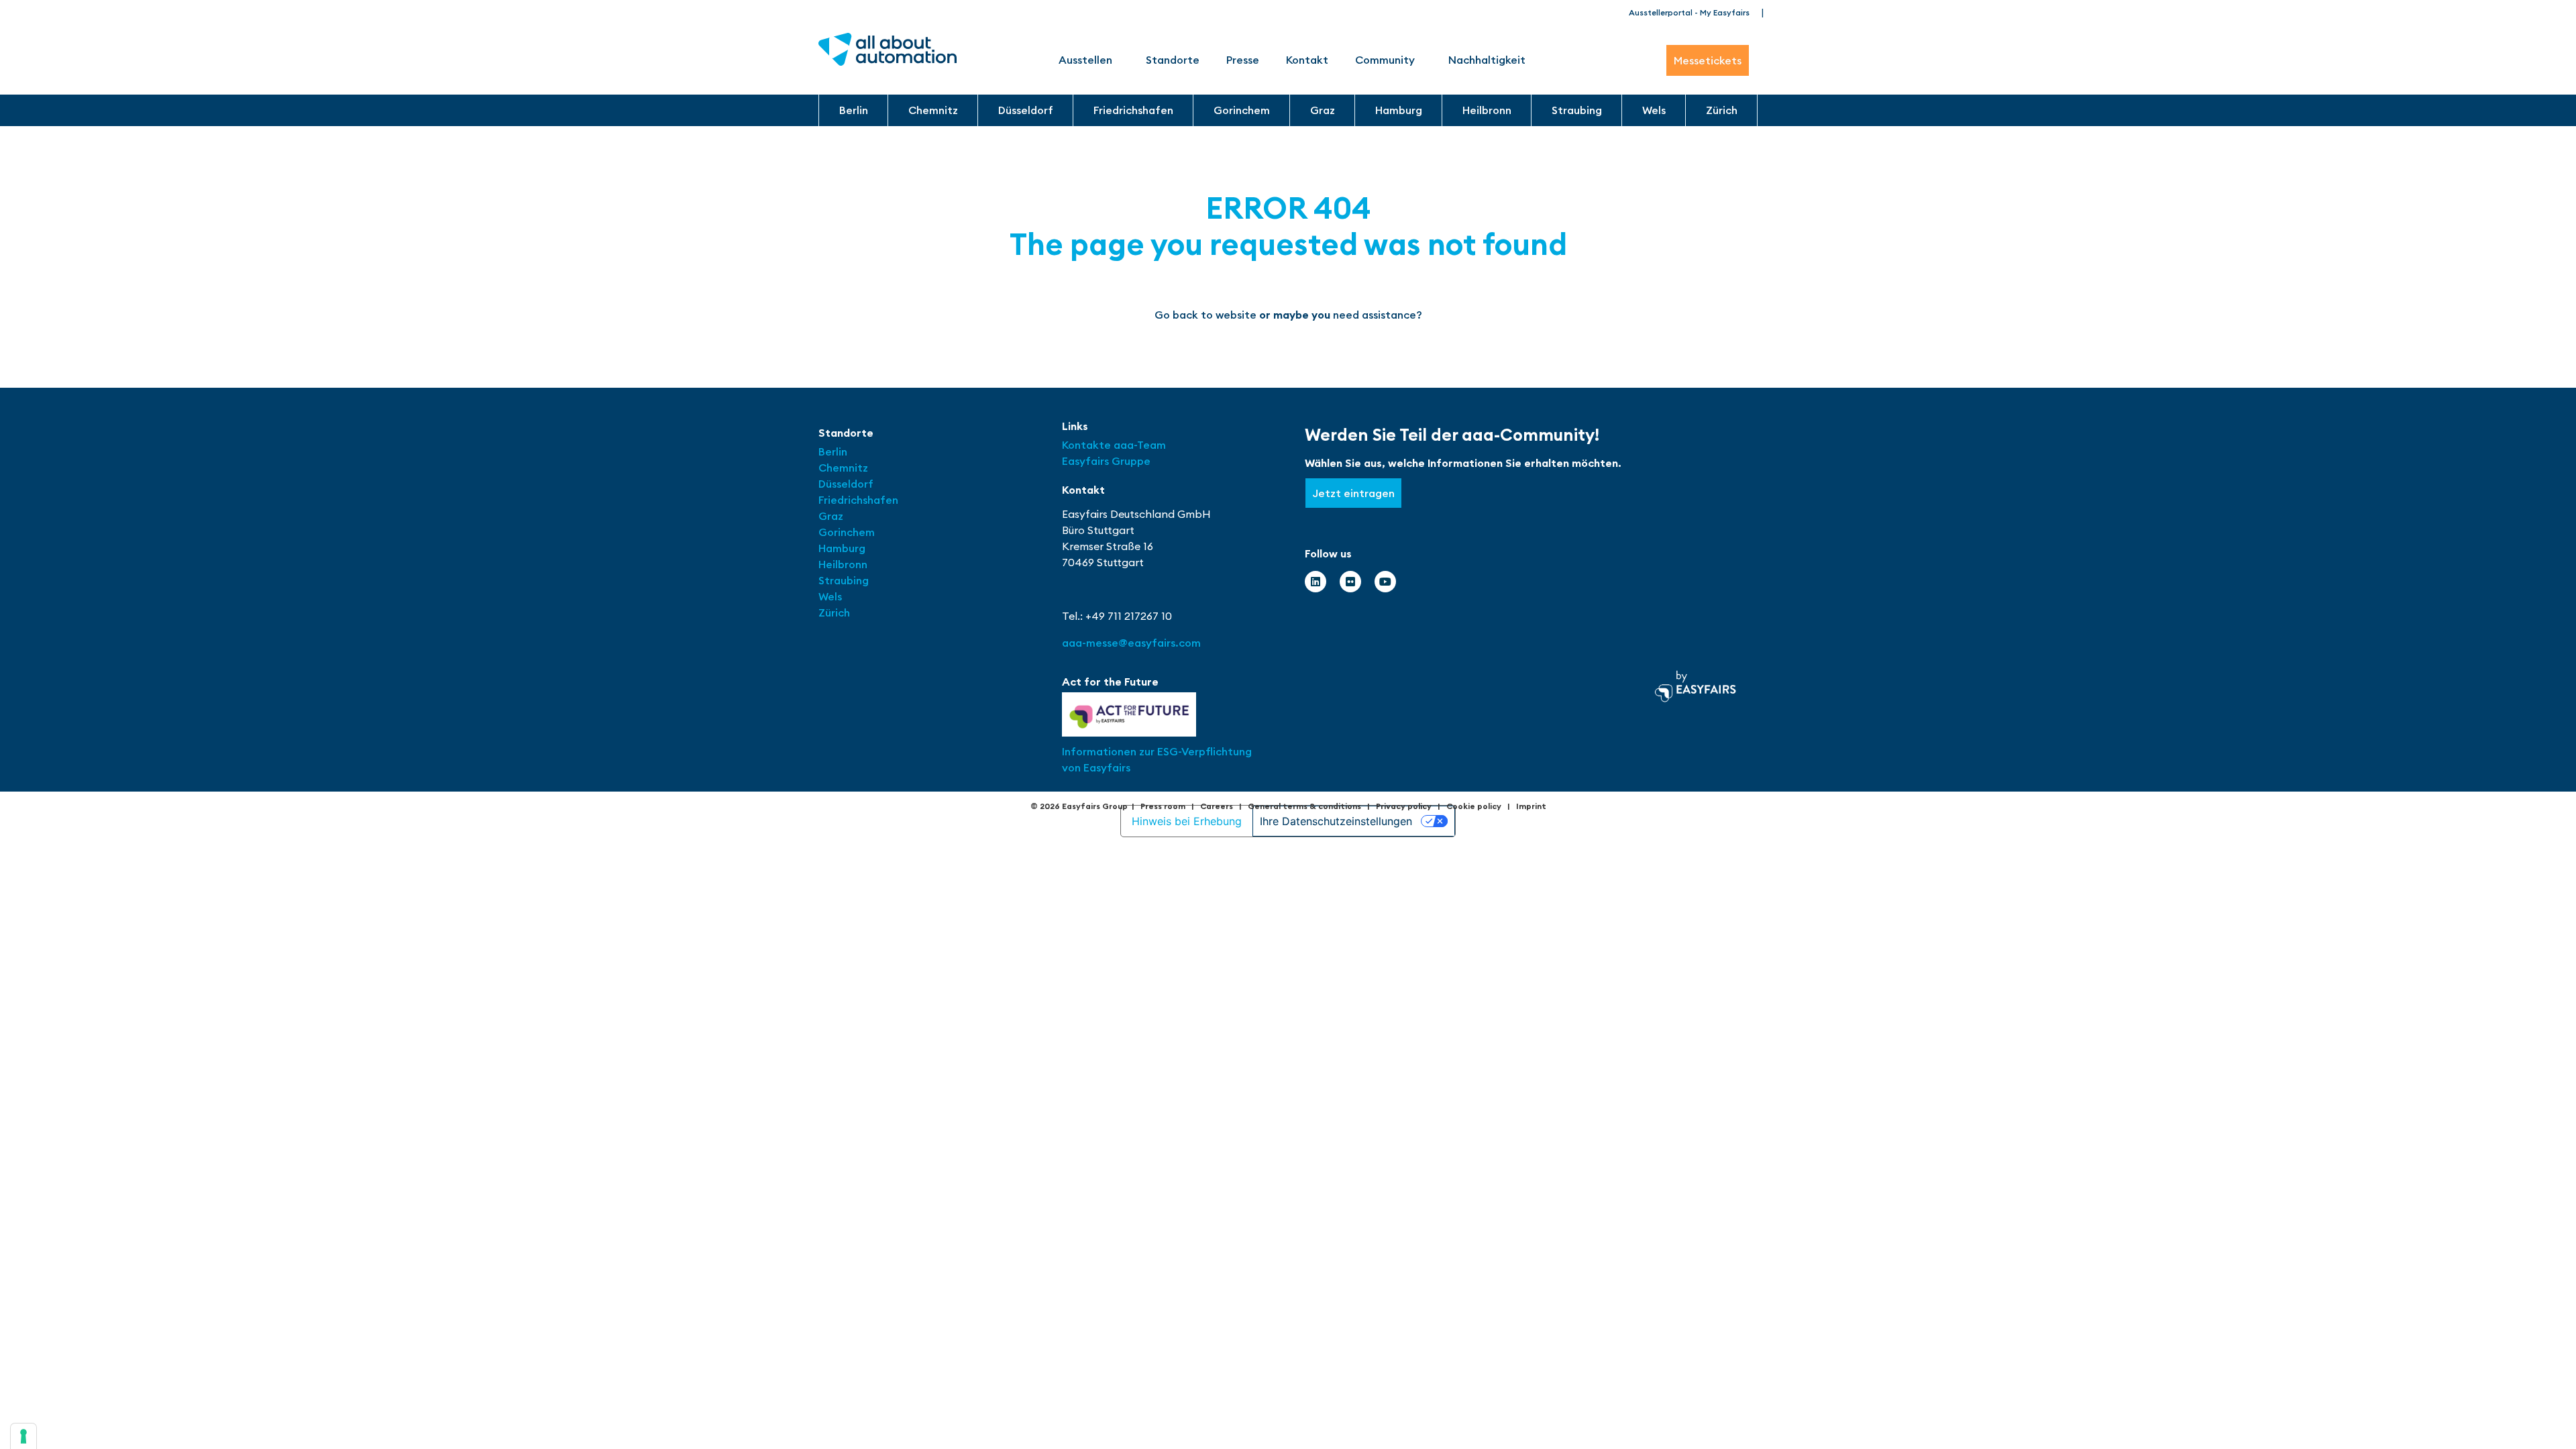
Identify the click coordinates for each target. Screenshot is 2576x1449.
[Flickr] (1350, 582)
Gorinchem (1242, 110)
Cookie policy (1474, 806)
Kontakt (1307, 60)
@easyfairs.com (1131, 643)
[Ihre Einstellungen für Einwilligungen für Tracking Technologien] (23, 1436)
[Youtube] (1385, 582)
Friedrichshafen (1133, 110)
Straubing (1577, 110)
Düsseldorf (1026, 110)
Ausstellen (1085, 60)
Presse (1243, 60)
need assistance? (1378, 315)
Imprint (1531, 806)
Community (1385, 60)
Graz (1323, 110)
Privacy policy (1404, 806)
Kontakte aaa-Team (1114, 445)
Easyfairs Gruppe (1106, 461)
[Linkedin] (1316, 582)
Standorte (1173, 60)
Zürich (1722, 110)
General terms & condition (1302, 806)
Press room (1163, 806)
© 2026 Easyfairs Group (1079, 806)
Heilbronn (1487, 110)
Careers (1217, 806)
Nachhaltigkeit (1487, 60)
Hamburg (1399, 110)
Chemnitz (933, 110)
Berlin (854, 110)
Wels (1654, 110)
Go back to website (1205, 315)
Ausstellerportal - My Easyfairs (1689, 12)
